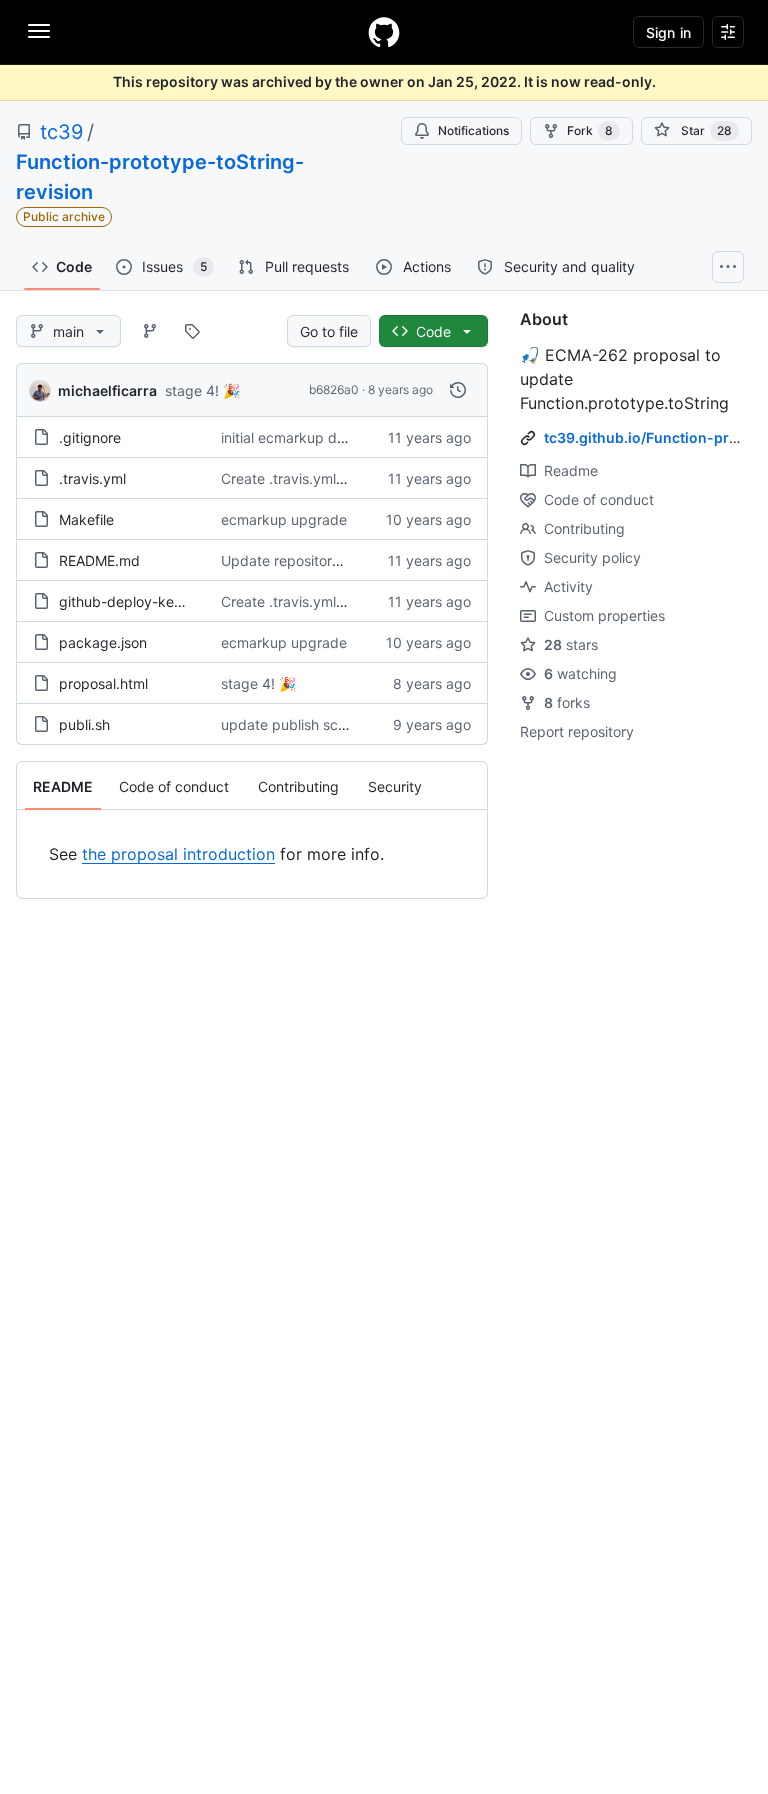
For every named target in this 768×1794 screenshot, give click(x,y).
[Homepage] (384, 32)
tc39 (61, 132)
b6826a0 (334, 389)
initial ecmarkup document (307, 437)
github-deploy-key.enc (134, 601)
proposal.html (103, 683)
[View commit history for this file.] (458, 390)
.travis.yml (92, 478)
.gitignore (90, 437)
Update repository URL (296, 560)
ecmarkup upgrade (284, 519)
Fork (590, 130)
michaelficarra (107, 390)
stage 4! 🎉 (202, 390)
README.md (99, 560)
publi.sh (84, 724)
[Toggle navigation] (39, 31)
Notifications (473, 130)
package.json (103, 642)
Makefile (86, 519)
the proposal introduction (178, 854)
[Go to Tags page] (192, 331)
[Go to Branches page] (150, 331)
